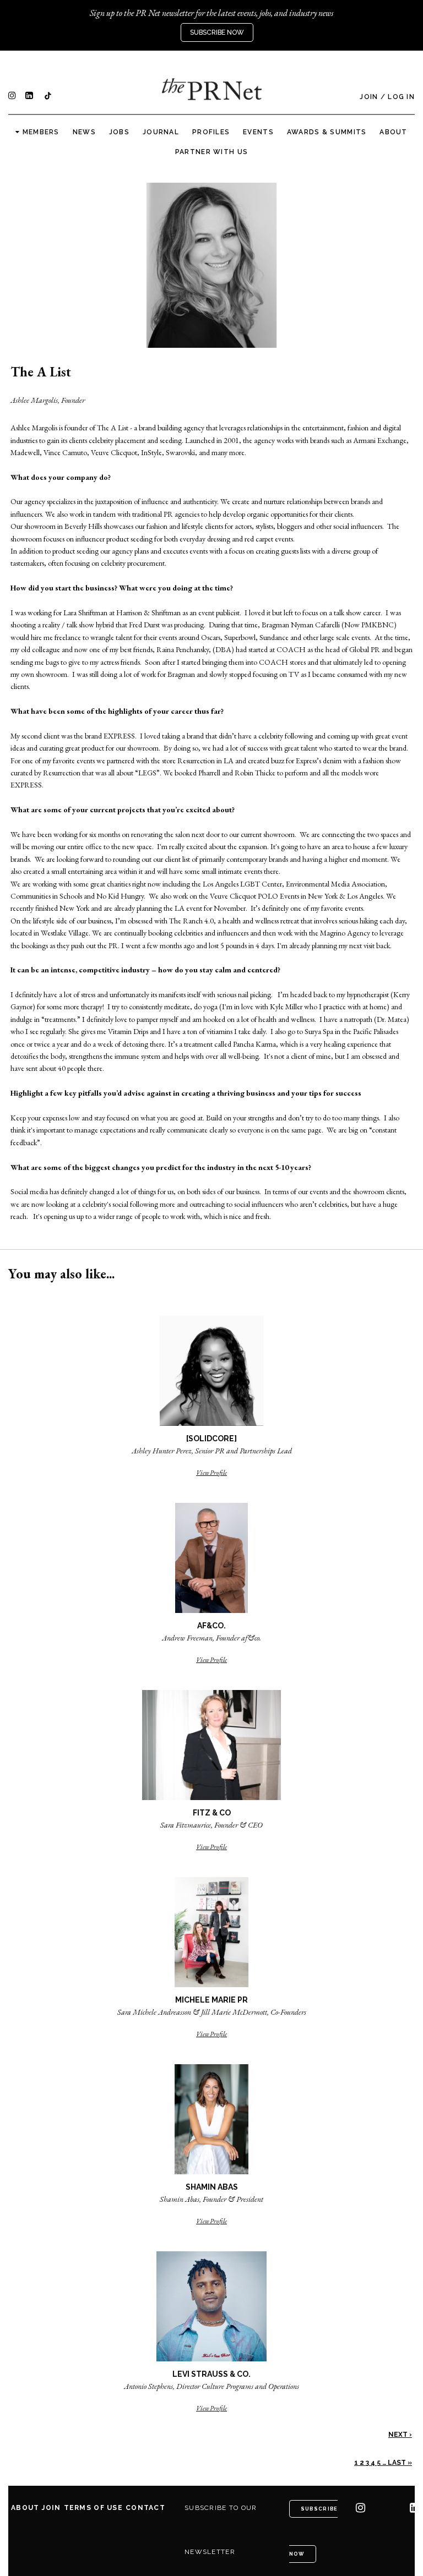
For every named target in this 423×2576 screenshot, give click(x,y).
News (84, 132)
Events (258, 132)
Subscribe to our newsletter (221, 2530)
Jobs (119, 132)
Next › (400, 2435)
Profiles (211, 132)
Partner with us (211, 152)
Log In (401, 97)
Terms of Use (93, 2508)
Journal (161, 132)
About (393, 132)
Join (369, 97)
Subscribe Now (217, 32)
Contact (145, 2508)
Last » (400, 2463)
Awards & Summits (327, 132)
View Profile (211, 1473)
